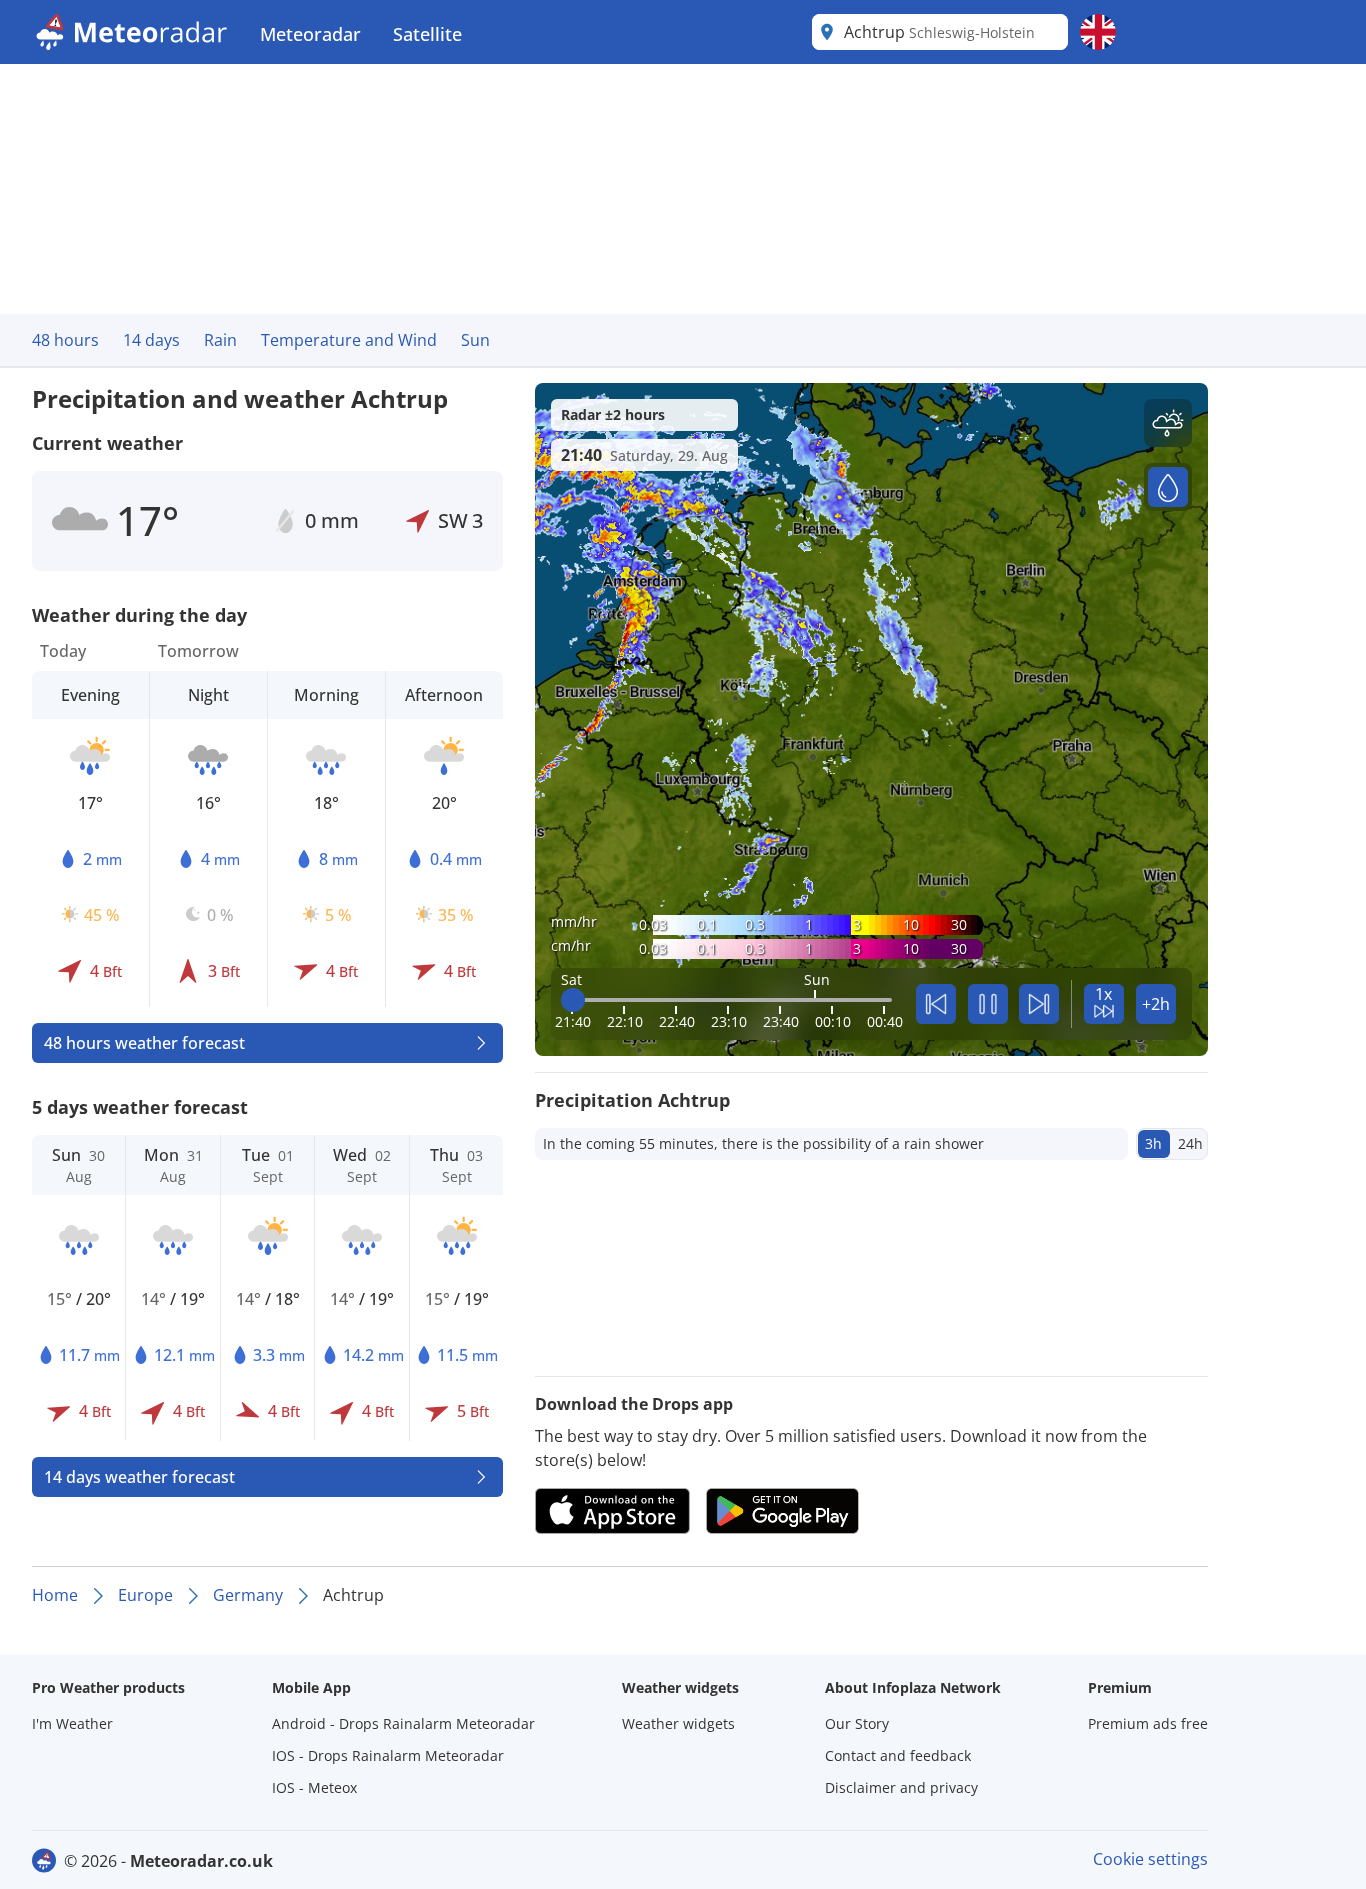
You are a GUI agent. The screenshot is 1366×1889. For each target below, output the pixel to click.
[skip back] (936, 1004)
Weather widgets (678, 1723)
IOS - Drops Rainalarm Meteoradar (388, 1755)
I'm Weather (72, 1723)
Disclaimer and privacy (901, 1787)
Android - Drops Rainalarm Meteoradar (403, 1723)
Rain (220, 340)
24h (1190, 1143)
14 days (151, 340)
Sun (475, 340)
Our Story (857, 1723)
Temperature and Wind (349, 340)
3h (1153, 1143)
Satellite (427, 34)
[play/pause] (988, 1004)
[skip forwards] (1039, 1004)
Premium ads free (1148, 1723)
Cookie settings (1150, 1859)
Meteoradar (310, 34)
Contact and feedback (898, 1755)
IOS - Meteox (314, 1787)
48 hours (65, 340)
